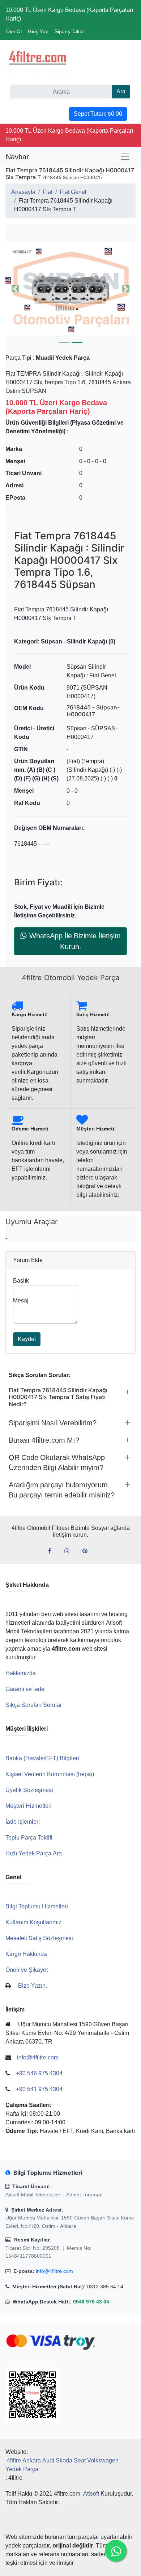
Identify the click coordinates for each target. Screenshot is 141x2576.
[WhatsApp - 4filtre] (70, 1551)
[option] (70, 289)
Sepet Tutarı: (98, 114)
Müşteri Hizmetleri (29, 1806)
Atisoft (91, 2494)
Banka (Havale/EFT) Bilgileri (42, 1758)
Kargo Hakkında (26, 1954)
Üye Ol (14, 31)
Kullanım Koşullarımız (33, 1922)
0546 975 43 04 (91, 2302)
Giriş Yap (38, 31)
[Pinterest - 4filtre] (88, 1551)
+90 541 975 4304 (39, 2089)
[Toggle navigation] (125, 157)
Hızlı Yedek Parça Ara (34, 1853)
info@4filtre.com (54, 2271)
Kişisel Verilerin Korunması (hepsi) (50, 1774)
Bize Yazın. (33, 1986)
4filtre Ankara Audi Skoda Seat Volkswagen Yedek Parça (62, 2465)
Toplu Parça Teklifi (29, 1838)
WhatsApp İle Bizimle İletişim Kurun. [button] (75, 941)
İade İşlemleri (23, 1822)
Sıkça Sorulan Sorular (34, 1705)
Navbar (17, 157)
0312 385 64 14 (105, 2287)
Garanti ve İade (25, 1689)
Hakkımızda (21, 1673)
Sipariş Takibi (70, 31)
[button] (70, 289)
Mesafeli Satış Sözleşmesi (39, 1938)
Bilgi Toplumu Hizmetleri (37, 1906)
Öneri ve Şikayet (27, 1970)
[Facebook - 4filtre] (53, 1551)
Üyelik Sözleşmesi (29, 1790)
